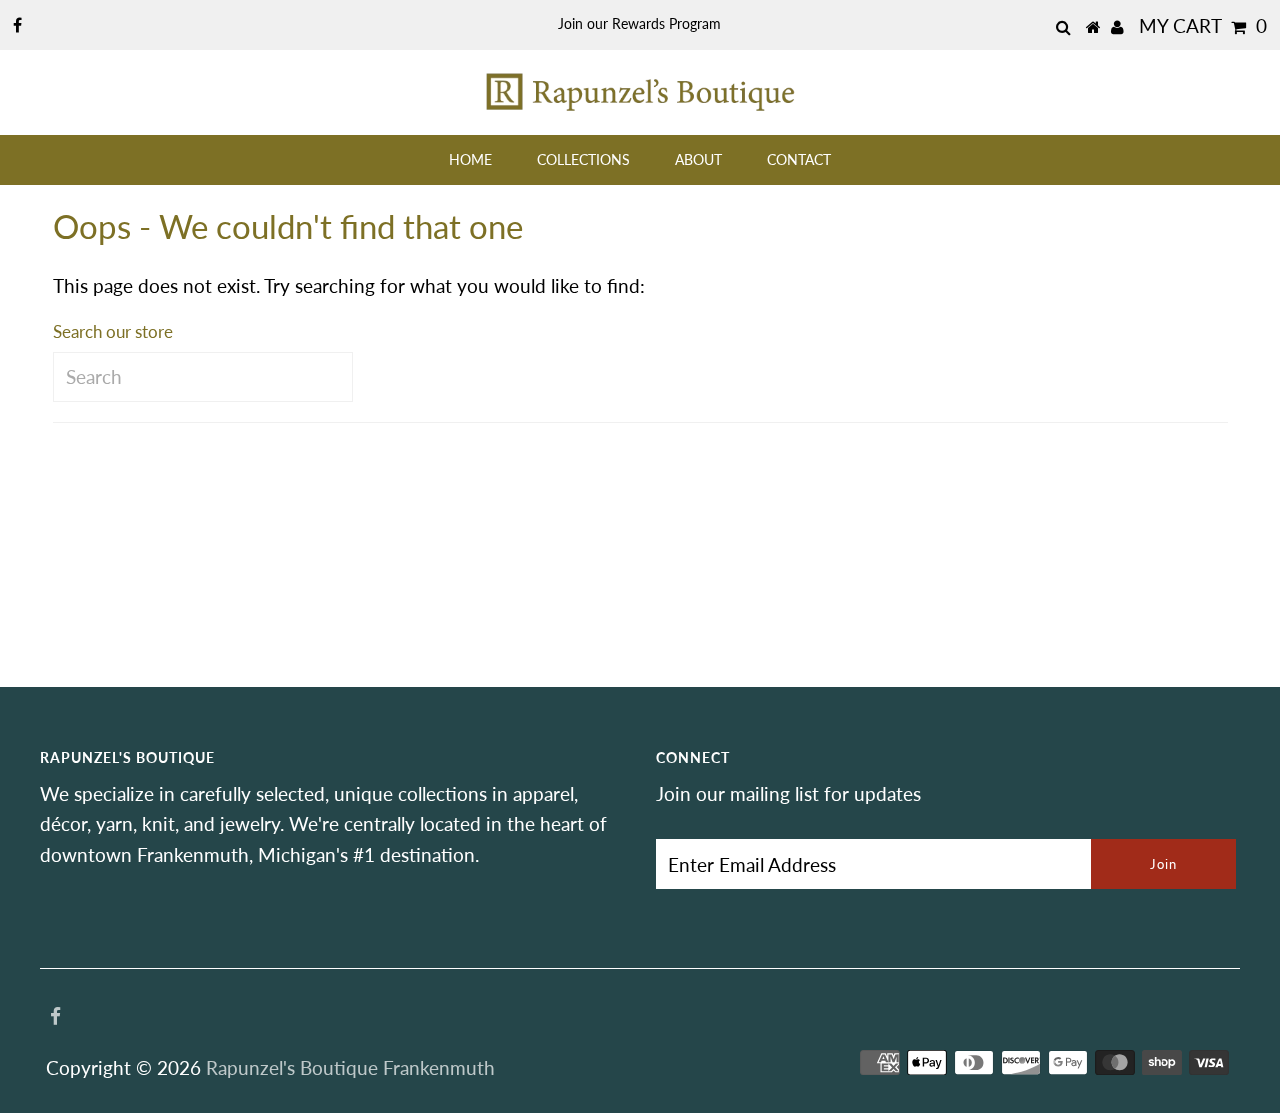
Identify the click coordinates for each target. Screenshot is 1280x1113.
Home (470, 159)
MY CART (1203, 25)
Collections (583, 159)
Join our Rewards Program (639, 23)
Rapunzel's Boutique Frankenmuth (350, 1067)
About (698, 159)
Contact (799, 159)
